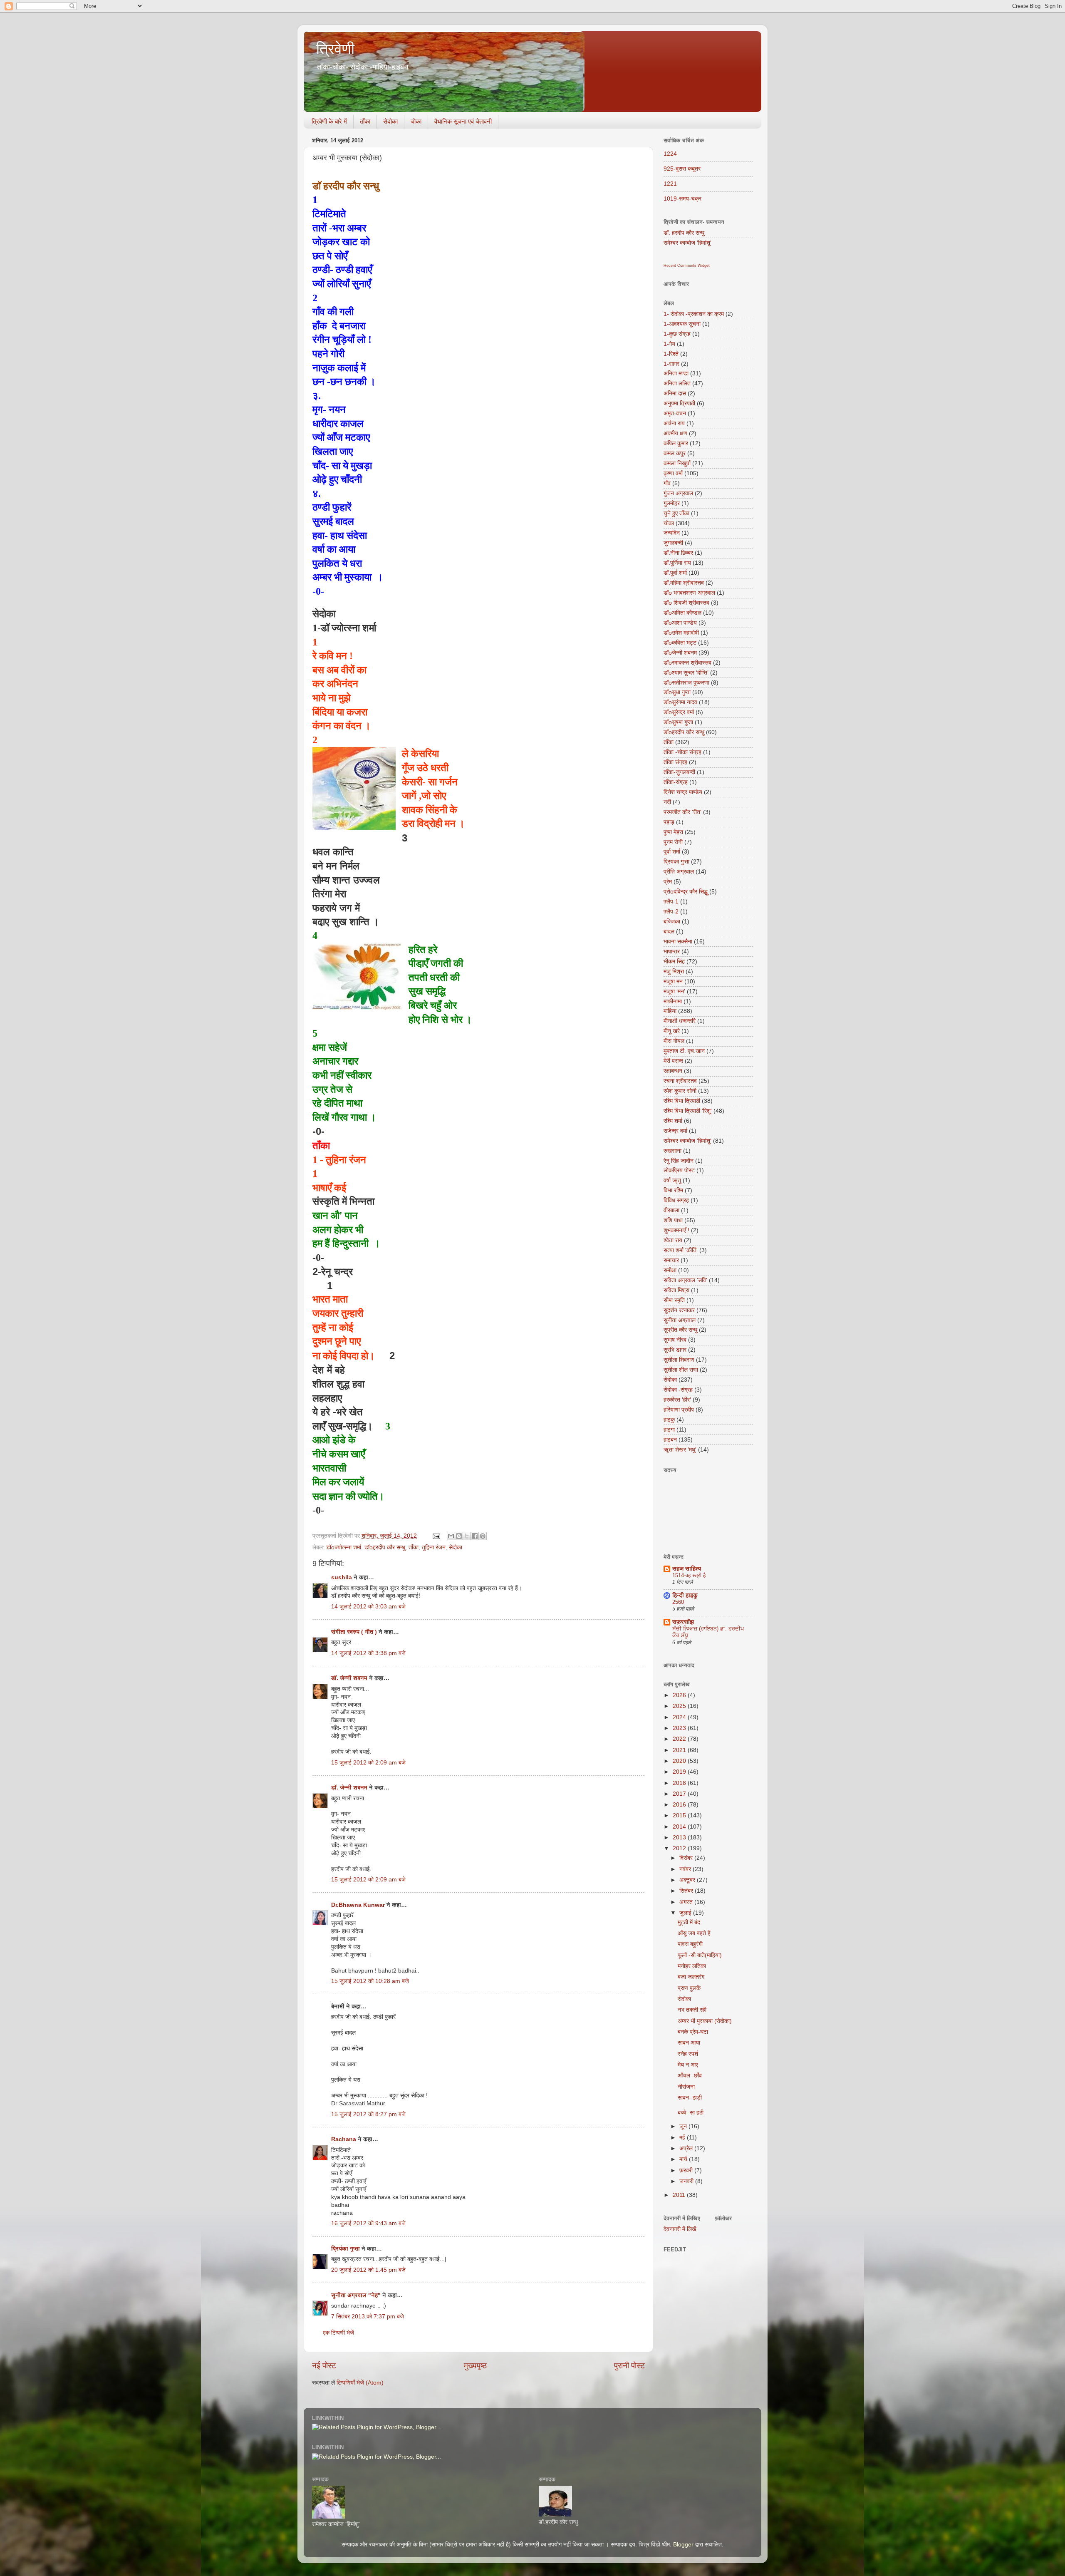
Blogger (683, 2545)
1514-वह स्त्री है (689, 1575)
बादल (669, 932)
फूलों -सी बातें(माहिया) (700, 1955)
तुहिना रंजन (434, 1547)
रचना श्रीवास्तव (680, 1081)
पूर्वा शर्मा (672, 852)
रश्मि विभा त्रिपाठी (682, 1101)
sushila (342, 1577)
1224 (670, 154)
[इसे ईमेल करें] (451, 1536)
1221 (670, 184)
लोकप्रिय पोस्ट (679, 1170)
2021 (680, 1750)
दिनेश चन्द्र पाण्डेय (683, 792)
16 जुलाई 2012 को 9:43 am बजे (368, 2223)
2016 (680, 1805)
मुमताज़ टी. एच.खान (684, 1051)
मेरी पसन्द (673, 1061)
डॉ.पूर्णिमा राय (677, 563)
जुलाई (686, 1913)
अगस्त (687, 1902)
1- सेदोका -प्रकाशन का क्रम (694, 314)
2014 (680, 1827)
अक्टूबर (688, 1880)
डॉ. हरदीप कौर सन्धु (684, 233)
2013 (680, 1838)
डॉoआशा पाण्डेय (680, 623)
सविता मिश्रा (676, 1290)
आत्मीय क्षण (675, 433)
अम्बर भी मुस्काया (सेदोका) (705, 2021)
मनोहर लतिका (692, 1966)
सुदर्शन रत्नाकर (679, 1310)
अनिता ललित (677, 383)
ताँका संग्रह (675, 762)
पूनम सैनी (673, 842)
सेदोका (390, 121)
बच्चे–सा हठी (691, 2113)
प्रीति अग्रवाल (679, 872)
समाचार (671, 1260)
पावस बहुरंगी (690, 1944)
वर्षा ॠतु (672, 1180)
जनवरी (687, 2181)
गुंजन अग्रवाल (678, 493)
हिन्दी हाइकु (685, 1595)
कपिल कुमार (676, 443)
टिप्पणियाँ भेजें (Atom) (360, 2383)
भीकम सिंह (674, 962)
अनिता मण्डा (676, 373)
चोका (416, 121)
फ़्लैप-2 (671, 912)
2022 (680, 1739)
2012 (680, 1848)
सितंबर (687, 1891)
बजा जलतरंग (691, 1977)
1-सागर (671, 364)
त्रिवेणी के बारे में (329, 121)
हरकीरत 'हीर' (677, 1400)
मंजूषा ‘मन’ (674, 991)
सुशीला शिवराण (679, 1360)
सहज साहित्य (687, 1569)
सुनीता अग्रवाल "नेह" (356, 2295)
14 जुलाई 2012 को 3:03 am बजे (368, 1607)
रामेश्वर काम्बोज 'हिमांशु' (687, 243)
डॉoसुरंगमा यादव (680, 702)
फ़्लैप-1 (671, 902)
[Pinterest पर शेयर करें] (483, 1536)
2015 (680, 1815)
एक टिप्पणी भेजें (338, 2333)
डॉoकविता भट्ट (680, 643)
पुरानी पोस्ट (629, 2366)
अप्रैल (687, 2148)
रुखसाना (672, 1151)
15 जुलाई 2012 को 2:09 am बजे (368, 1763)
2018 (680, 1783)
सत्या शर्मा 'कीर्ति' (681, 1250)
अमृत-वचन (675, 413)
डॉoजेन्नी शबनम (680, 653)
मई (683, 2138)
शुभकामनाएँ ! (676, 1230)
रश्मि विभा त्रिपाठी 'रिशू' (688, 1111)
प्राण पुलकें (689, 1988)
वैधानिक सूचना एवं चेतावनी (463, 121)
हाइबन (670, 1440)
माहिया (670, 1011)
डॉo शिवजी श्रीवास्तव (686, 603)
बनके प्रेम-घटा (693, 2032)
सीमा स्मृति (674, 1300)
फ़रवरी (687, 2170)
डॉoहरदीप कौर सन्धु (385, 1547)
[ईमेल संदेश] (436, 1536)
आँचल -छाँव (690, 2076)
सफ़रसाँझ (683, 1622)
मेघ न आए (688, 2065)
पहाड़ (669, 822)
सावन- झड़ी (690, 2098)
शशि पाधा (673, 1220)
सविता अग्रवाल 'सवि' (685, 1280)
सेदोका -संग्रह (678, 1390)
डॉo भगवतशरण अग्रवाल (689, 593)
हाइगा (669, 1430)
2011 (680, 2195)
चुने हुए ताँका (676, 513)
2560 (678, 1602)
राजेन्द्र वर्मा (675, 1131)
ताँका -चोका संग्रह (682, 752)
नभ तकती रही (692, 2010)
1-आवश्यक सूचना (682, 324)
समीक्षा (670, 1270)
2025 (680, 1706)
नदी (667, 802)
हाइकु (669, 1420)
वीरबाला (671, 1210)
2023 (680, 1728)
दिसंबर (687, 1858)
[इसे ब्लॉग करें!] (459, 1536)
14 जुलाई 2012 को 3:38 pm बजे (368, 1653)
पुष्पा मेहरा (673, 832)
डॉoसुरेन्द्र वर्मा (679, 712)
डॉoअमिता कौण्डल (682, 613)
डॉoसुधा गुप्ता (677, 692)
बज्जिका (672, 922)
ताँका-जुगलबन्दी (679, 772)
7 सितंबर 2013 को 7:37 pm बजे (368, 2317)
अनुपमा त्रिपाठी (679, 403)
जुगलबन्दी (673, 543)
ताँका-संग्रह (676, 782)
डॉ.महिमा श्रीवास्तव (684, 583)
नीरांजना (686, 2087)
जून (684, 2126)
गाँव (667, 483)
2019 (680, 1772)
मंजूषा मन (673, 982)
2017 (680, 1794)
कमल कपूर (675, 453)
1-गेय (669, 344)
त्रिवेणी (335, 49)
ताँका (365, 121)
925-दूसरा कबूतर (682, 169)
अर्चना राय (674, 423)
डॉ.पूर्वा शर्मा (675, 573)
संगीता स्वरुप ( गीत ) (354, 1632)
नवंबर (686, 1869)
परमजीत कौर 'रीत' (682, 812)
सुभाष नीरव (675, 1340)
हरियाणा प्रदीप (679, 1410)
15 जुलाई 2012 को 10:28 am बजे (370, 1981)
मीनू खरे (672, 1031)
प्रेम (668, 882)
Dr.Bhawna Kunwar (358, 1905)
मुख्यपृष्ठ (475, 2366)
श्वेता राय (673, 1240)
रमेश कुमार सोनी (680, 1091)
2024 (680, 1717)
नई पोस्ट (324, 2366)
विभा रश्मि (673, 1190)
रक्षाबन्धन (673, 1071)
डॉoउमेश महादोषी (681, 633)
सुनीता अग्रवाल (680, 1320)
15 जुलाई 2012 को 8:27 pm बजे (368, 2114)
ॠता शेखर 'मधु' (680, 1450)
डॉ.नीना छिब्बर (678, 553)
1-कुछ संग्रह (677, 334)
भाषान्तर (672, 952)
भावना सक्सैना (678, 942)
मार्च (684, 2159)
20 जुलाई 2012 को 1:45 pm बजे (368, 2270)
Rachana (344, 2139)
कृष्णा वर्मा (673, 473)
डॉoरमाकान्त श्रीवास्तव (687, 663)
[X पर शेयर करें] (467, 1536)
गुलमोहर (672, 503)
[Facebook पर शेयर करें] (475, 1536)
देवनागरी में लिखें (680, 2229)
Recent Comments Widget (687, 266)
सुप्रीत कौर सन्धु (680, 1330)
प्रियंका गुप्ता (346, 2249)
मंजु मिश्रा (674, 972)
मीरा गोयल (674, 1041)
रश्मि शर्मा (673, 1121)
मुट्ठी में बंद (689, 1922)
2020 (680, 1761)
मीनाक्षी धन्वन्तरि (680, 1021)
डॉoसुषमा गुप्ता (678, 722)
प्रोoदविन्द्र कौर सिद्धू (686, 892)
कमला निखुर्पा (677, 463)
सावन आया (689, 2043)
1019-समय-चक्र (682, 199)
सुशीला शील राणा (681, 1370)
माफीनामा (673, 1001)
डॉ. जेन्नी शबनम (349, 1678)
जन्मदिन (672, 533)
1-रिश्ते (671, 354)
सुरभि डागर (675, 1350)
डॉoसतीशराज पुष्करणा (686, 683)
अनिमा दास (675, 393)
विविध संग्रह (676, 1200)
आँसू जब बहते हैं (694, 1933)
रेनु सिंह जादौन (679, 1161)
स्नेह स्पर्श (688, 2054)
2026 (680, 1695)
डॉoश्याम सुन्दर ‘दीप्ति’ (686, 673)
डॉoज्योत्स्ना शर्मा (344, 1547)
